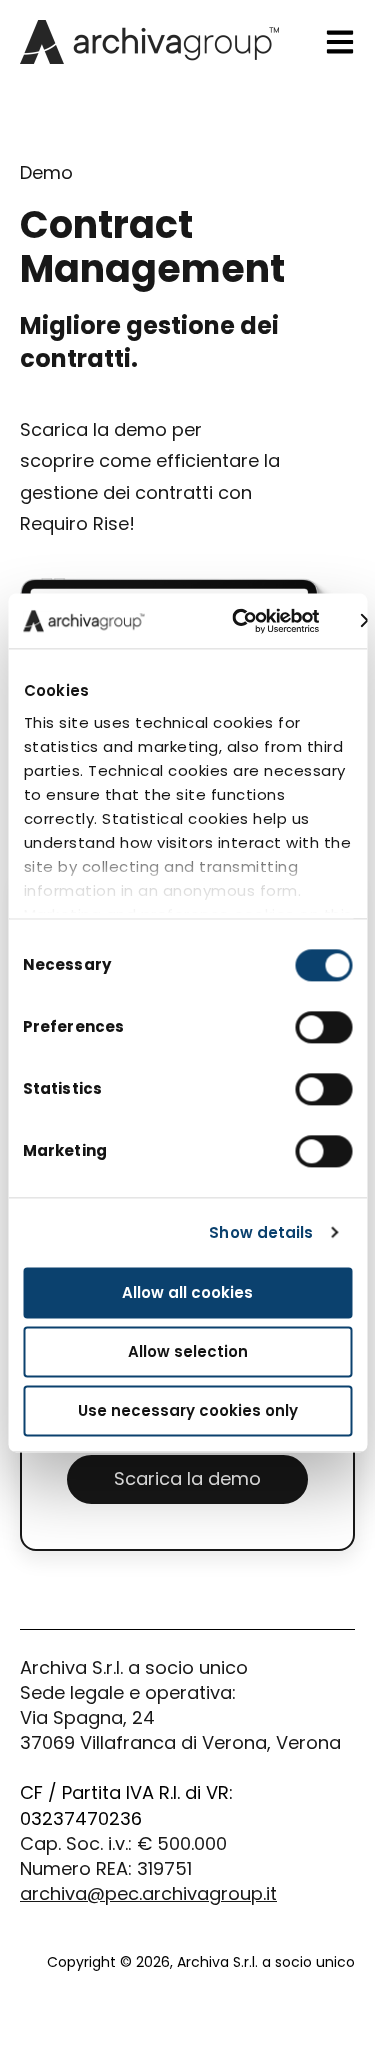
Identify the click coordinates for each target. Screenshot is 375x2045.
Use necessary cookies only (188, 1410)
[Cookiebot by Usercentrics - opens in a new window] (239, 621)
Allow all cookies (187, 1292)
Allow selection (188, 1351)
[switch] (323, 1027)
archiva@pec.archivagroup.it (148, 1893)
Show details (261, 1232)
